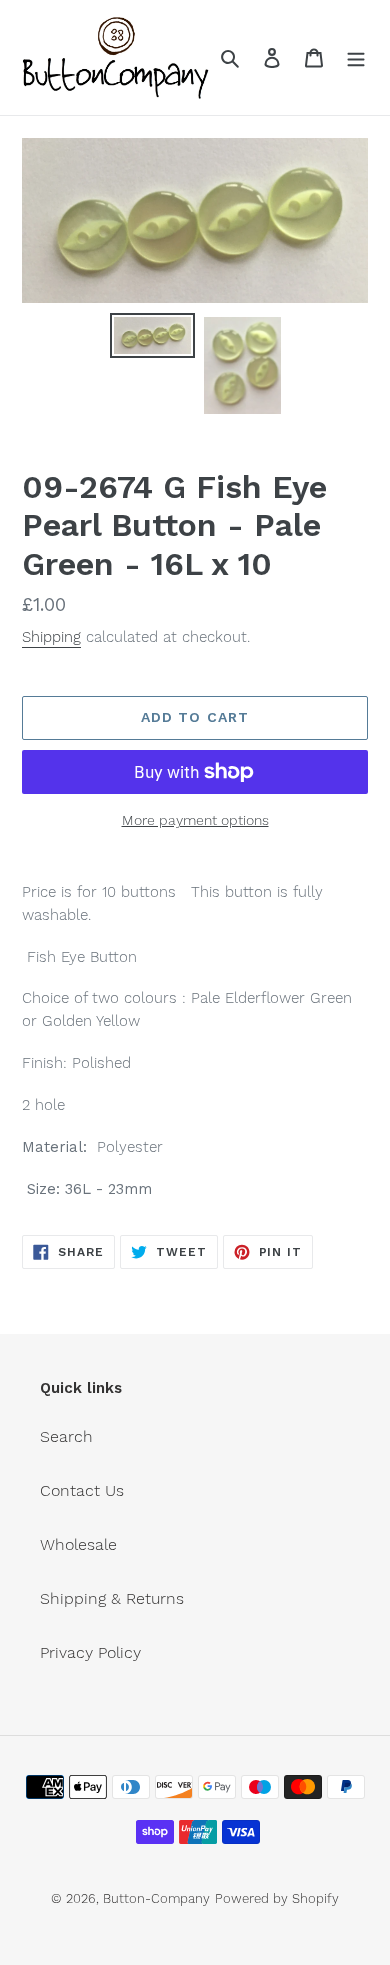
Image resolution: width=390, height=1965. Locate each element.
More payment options (195, 820)
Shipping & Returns (112, 1598)
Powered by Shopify (277, 1898)
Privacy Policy (90, 1652)
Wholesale (78, 1544)
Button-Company (156, 1898)
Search (66, 1436)
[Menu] (356, 57)
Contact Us (82, 1490)
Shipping (51, 637)
